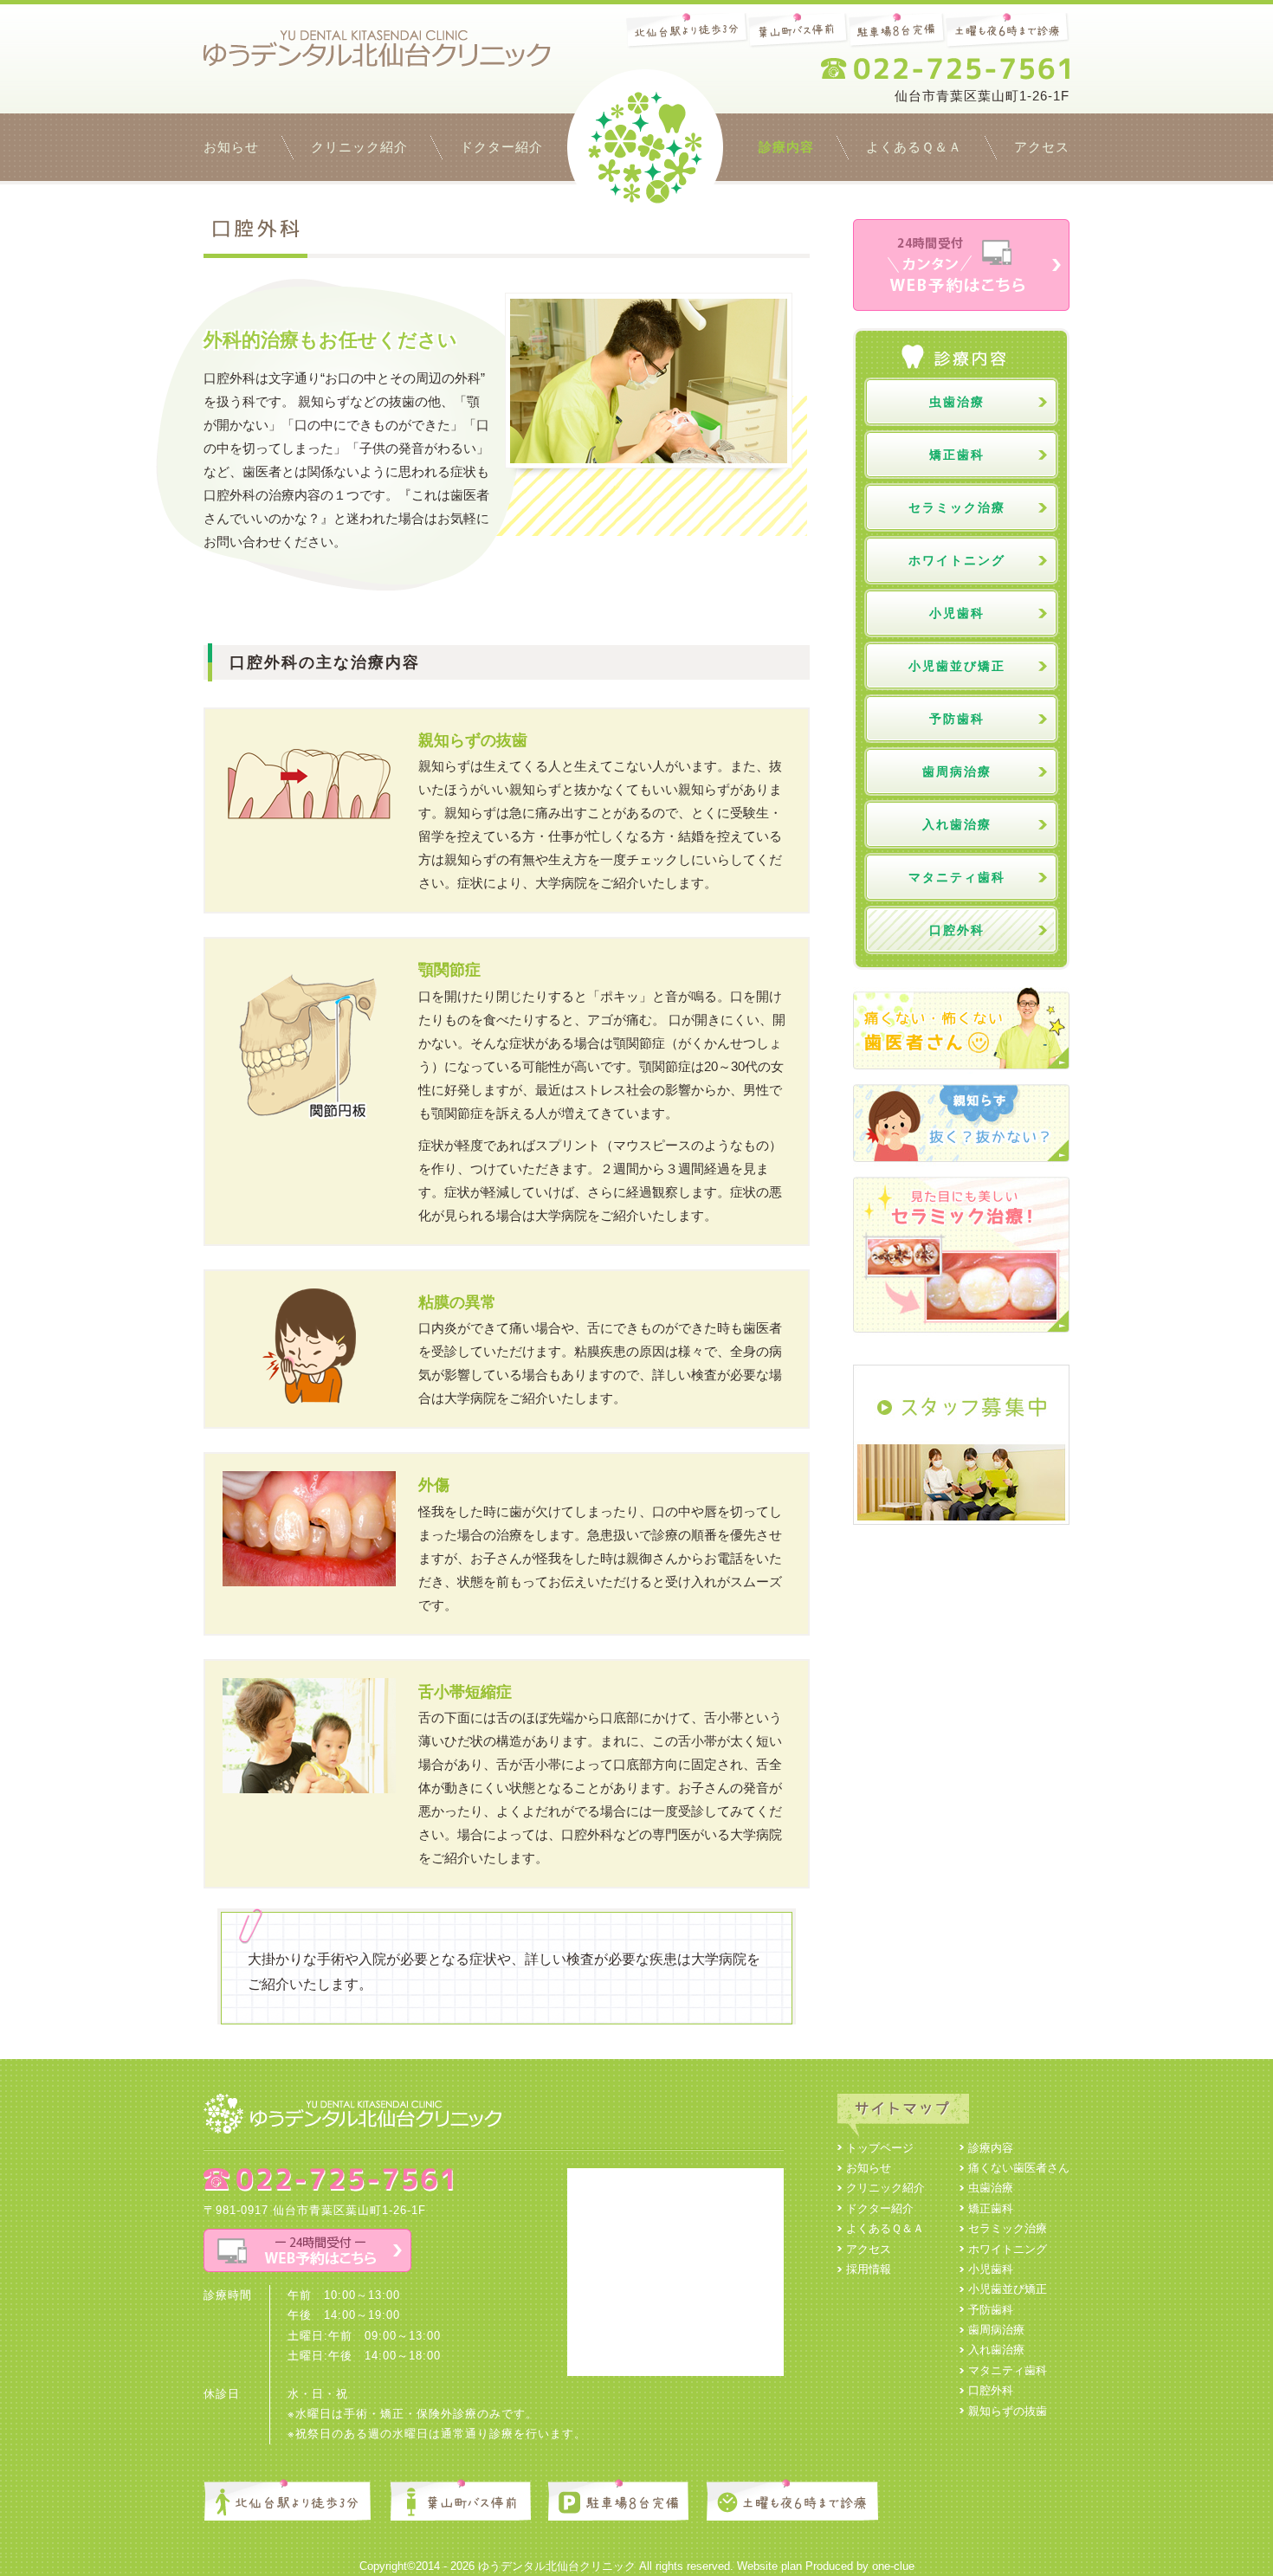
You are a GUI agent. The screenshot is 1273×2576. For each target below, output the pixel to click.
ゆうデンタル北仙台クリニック (557, 2566)
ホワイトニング (957, 560)
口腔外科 (957, 930)
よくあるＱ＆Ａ (914, 147)
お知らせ (231, 147)
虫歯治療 (957, 402)
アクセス (1042, 147)
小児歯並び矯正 (957, 666)
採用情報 (869, 2269)
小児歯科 (957, 613)
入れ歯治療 (957, 824)
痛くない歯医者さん (1019, 2168)
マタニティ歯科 (957, 877)
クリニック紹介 (359, 147)
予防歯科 (957, 719)
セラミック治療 (957, 507)
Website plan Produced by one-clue (826, 2566)
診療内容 (786, 147)
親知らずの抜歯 (1008, 2411)
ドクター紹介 (501, 147)
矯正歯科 (957, 455)
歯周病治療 (957, 772)
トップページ (645, 147)
